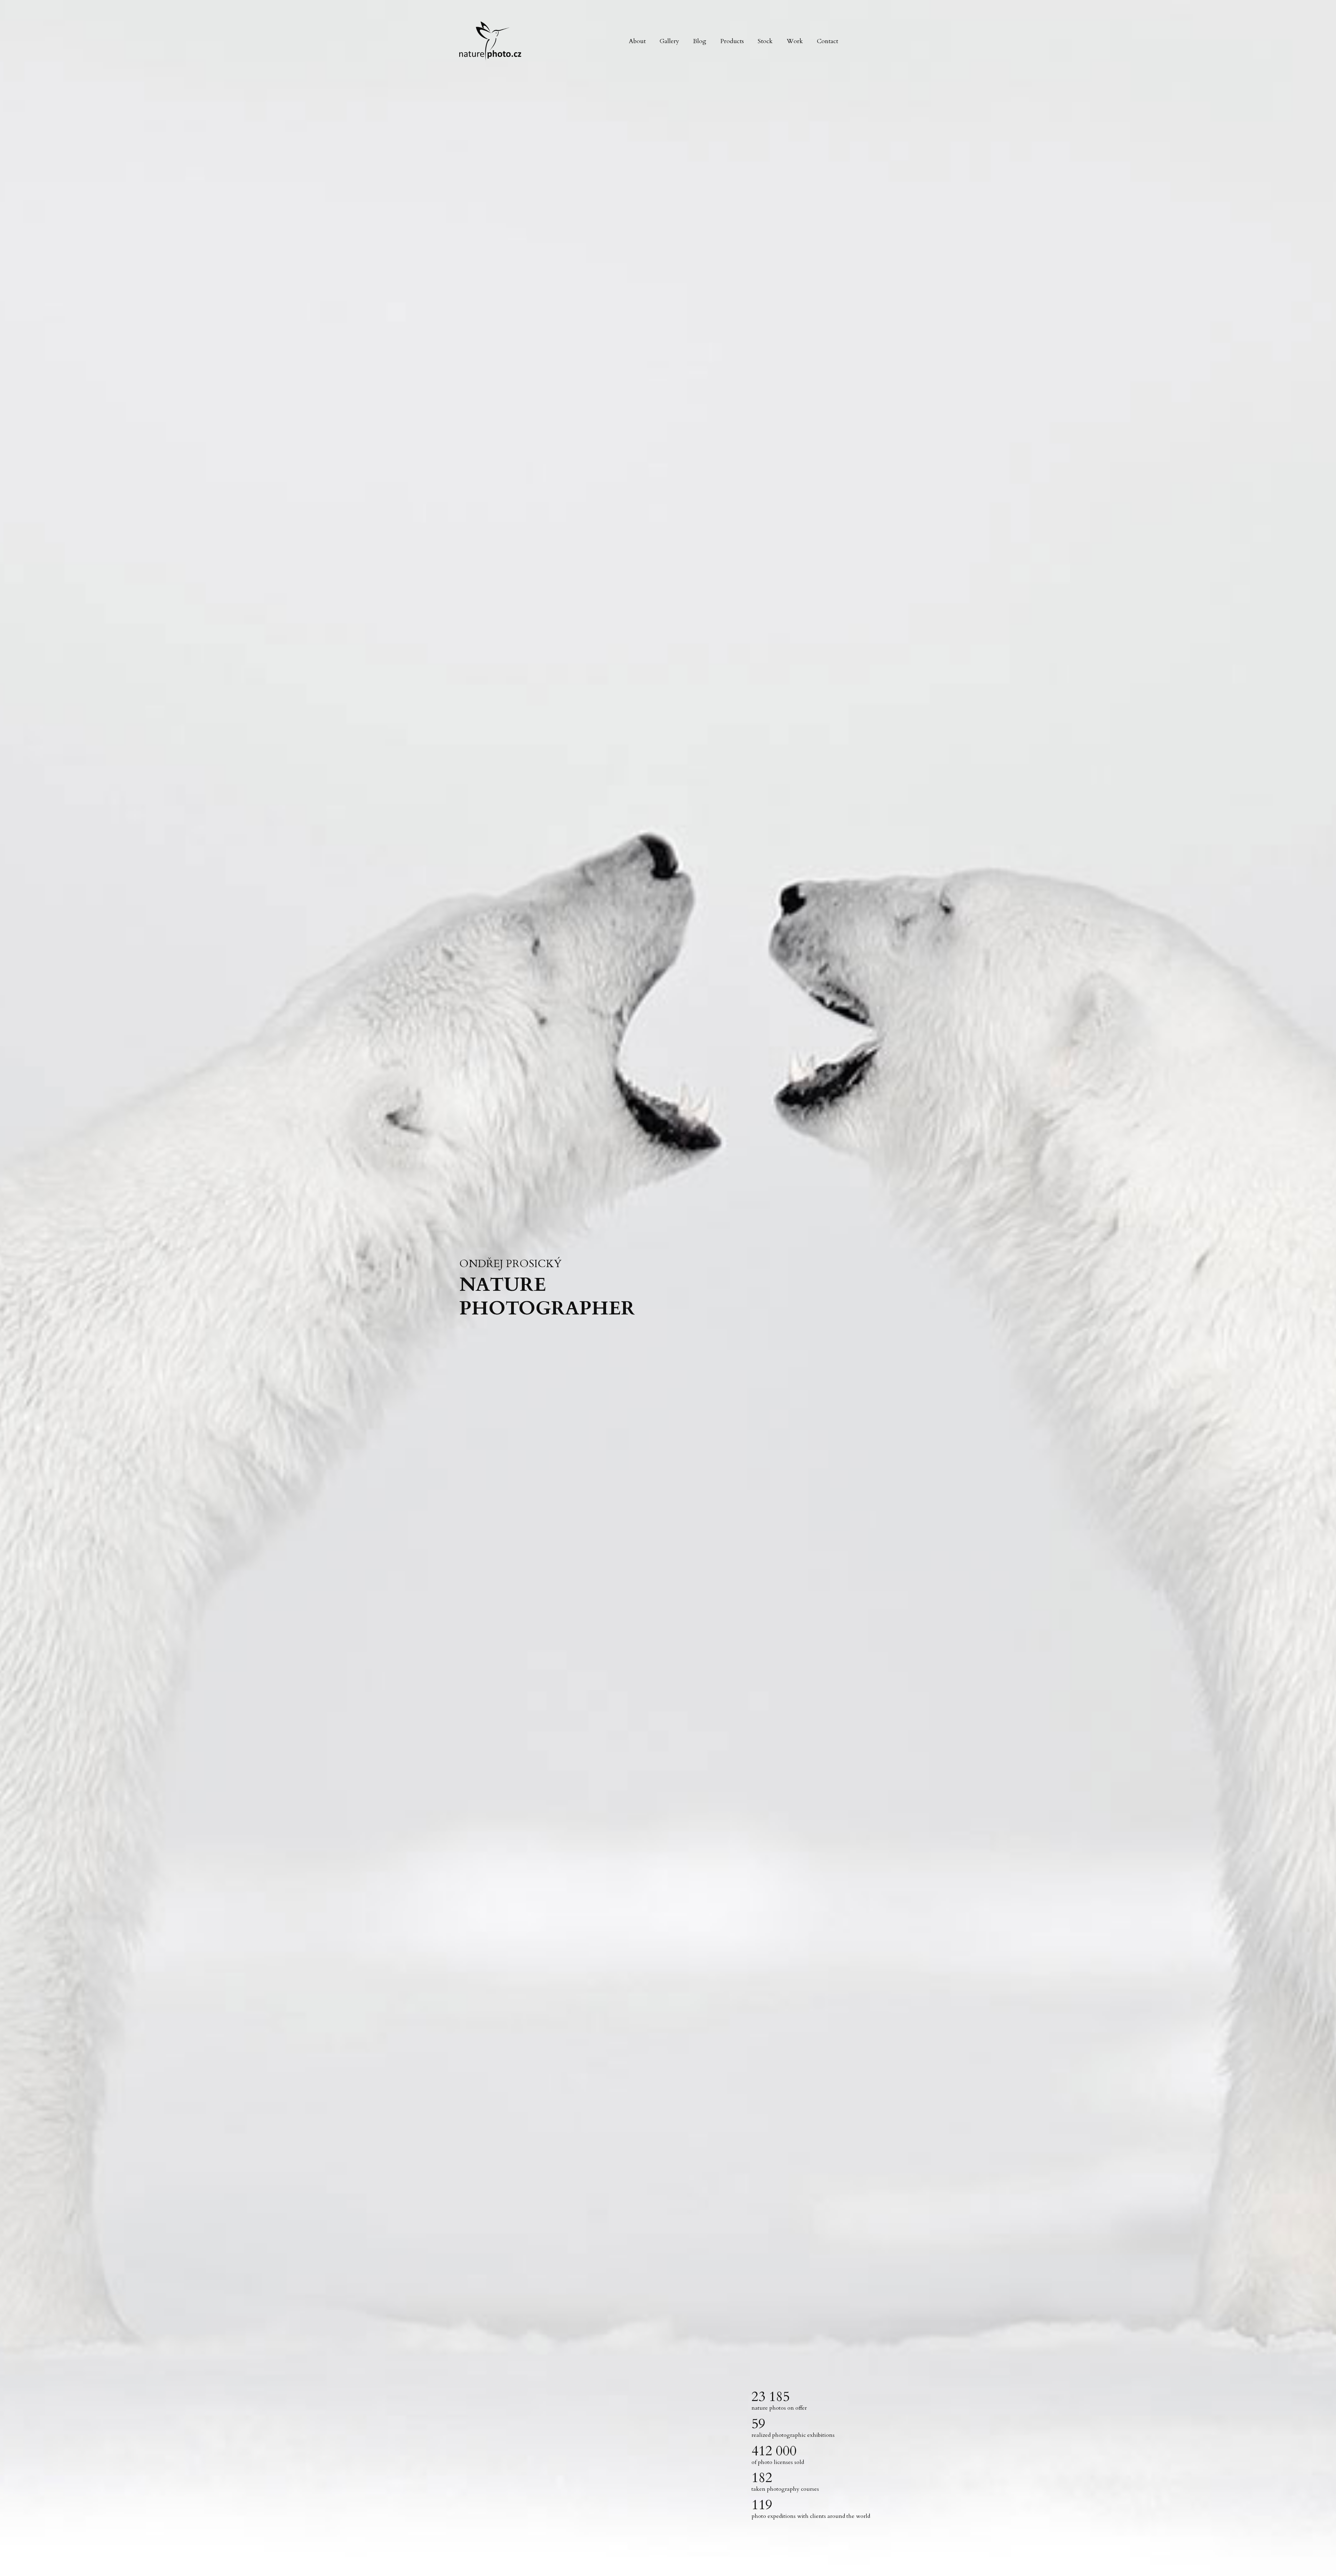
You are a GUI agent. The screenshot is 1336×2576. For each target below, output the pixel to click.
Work (795, 41)
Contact (828, 41)
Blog (700, 41)
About (637, 41)
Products (732, 41)
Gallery (669, 41)
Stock (765, 41)
